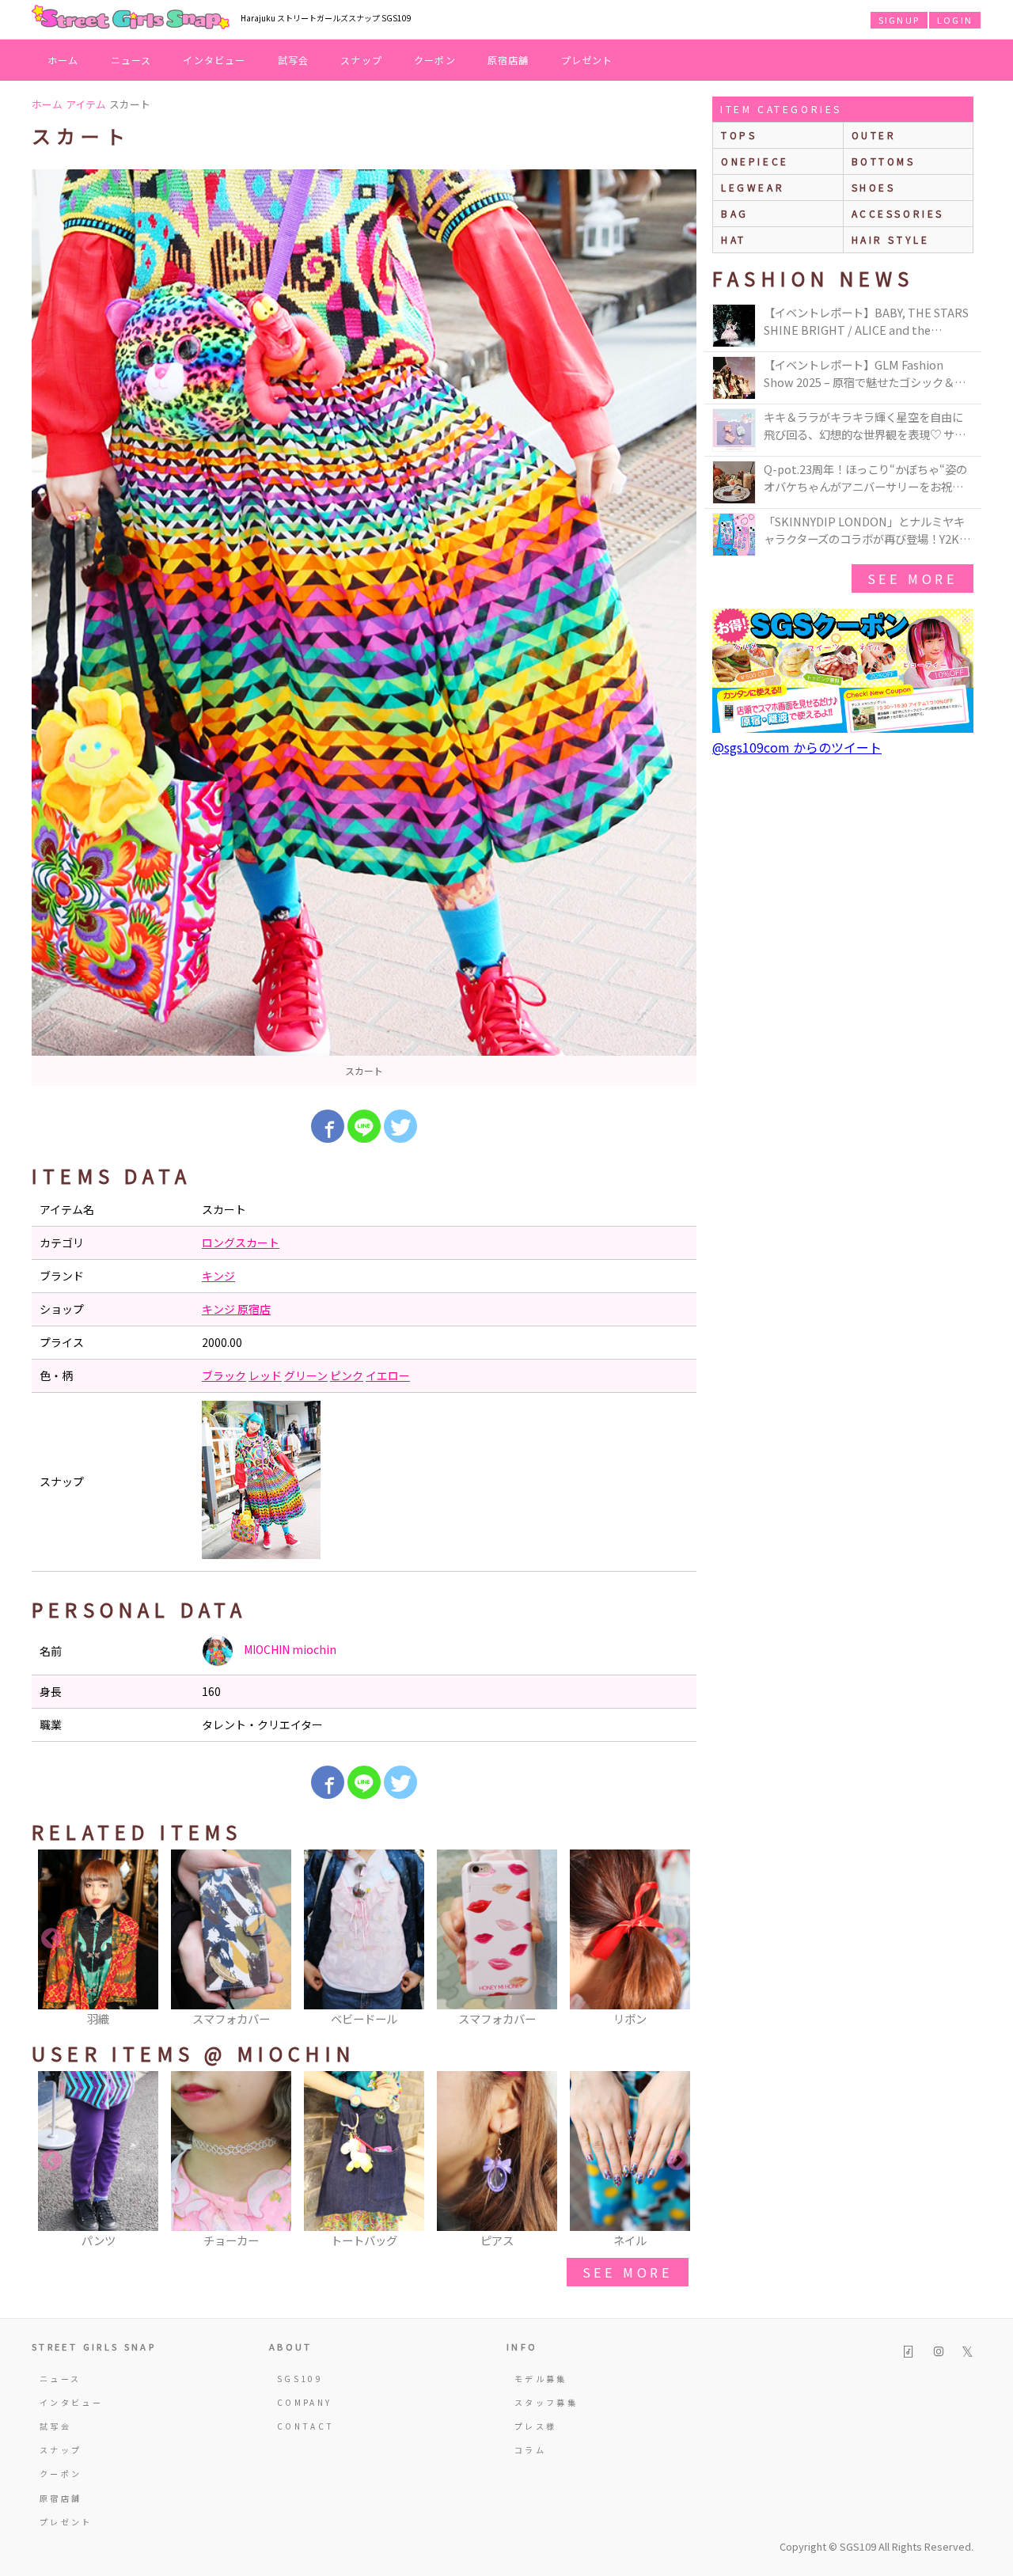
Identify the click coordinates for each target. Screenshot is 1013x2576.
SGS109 (300, 2379)
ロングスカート (241, 1242)
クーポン (435, 60)
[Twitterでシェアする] (400, 1126)
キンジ (218, 1276)
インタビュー (214, 60)
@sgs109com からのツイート (797, 747)
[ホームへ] (131, 18)
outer (874, 135)
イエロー (388, 1375)
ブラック (224, 1375)
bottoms (884, 161)
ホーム (63, 60)
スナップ (361, 60)
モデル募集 (541, 2379)
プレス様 (535, 2426)
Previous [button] (51, 1939)
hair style (891, 239)
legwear (753, 187)
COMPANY (305, 2402)
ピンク (347, 1375)
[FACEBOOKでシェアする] (328, 1126)
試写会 (294, 60)
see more (628, 2272)
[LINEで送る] (364, 1126)
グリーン (306, 1375)
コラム (530, 2450)
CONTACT (306, 2426)
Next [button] (677, 1939)
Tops (739, 135)
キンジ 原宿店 (236, 1309)
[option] (364, 628)
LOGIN (955, 20)
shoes (874, 187)
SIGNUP (899, 20)
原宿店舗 (508, 60)
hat (734, 239)
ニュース (131, 60)
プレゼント (587, 60)
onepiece (755, 161)
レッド (265, 1375)
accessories (898, 213)
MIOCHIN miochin (289, 1649)
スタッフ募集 (546, 2402)
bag (735, 213)
